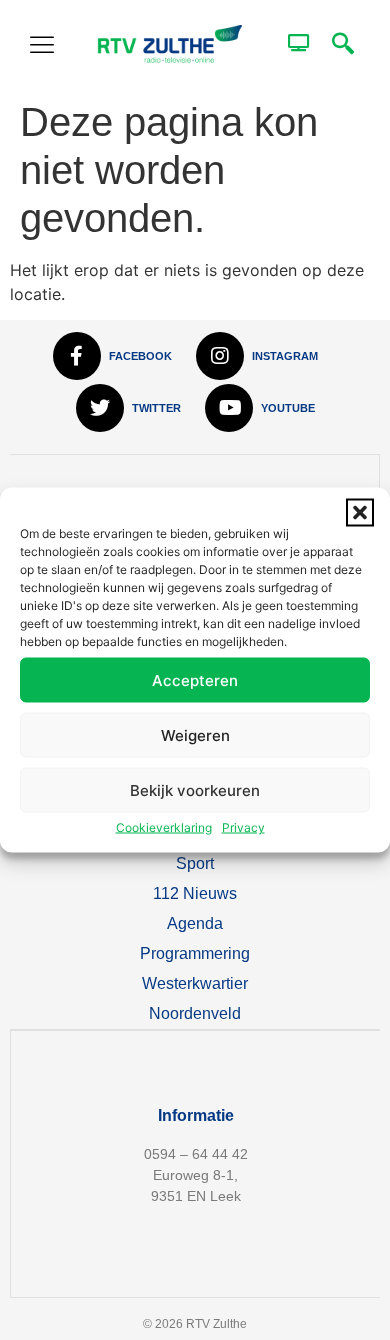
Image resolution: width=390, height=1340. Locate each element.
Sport (195, 863)
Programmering (195, 953)
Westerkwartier (195, 983)
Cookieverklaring (164, 827)
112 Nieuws (195, 893)
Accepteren (195, 679)
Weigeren (195, 734)
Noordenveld (195, 1013)
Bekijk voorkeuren (195, 789)
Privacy (243, 827)
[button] (360, 513)
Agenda (195, 923)
